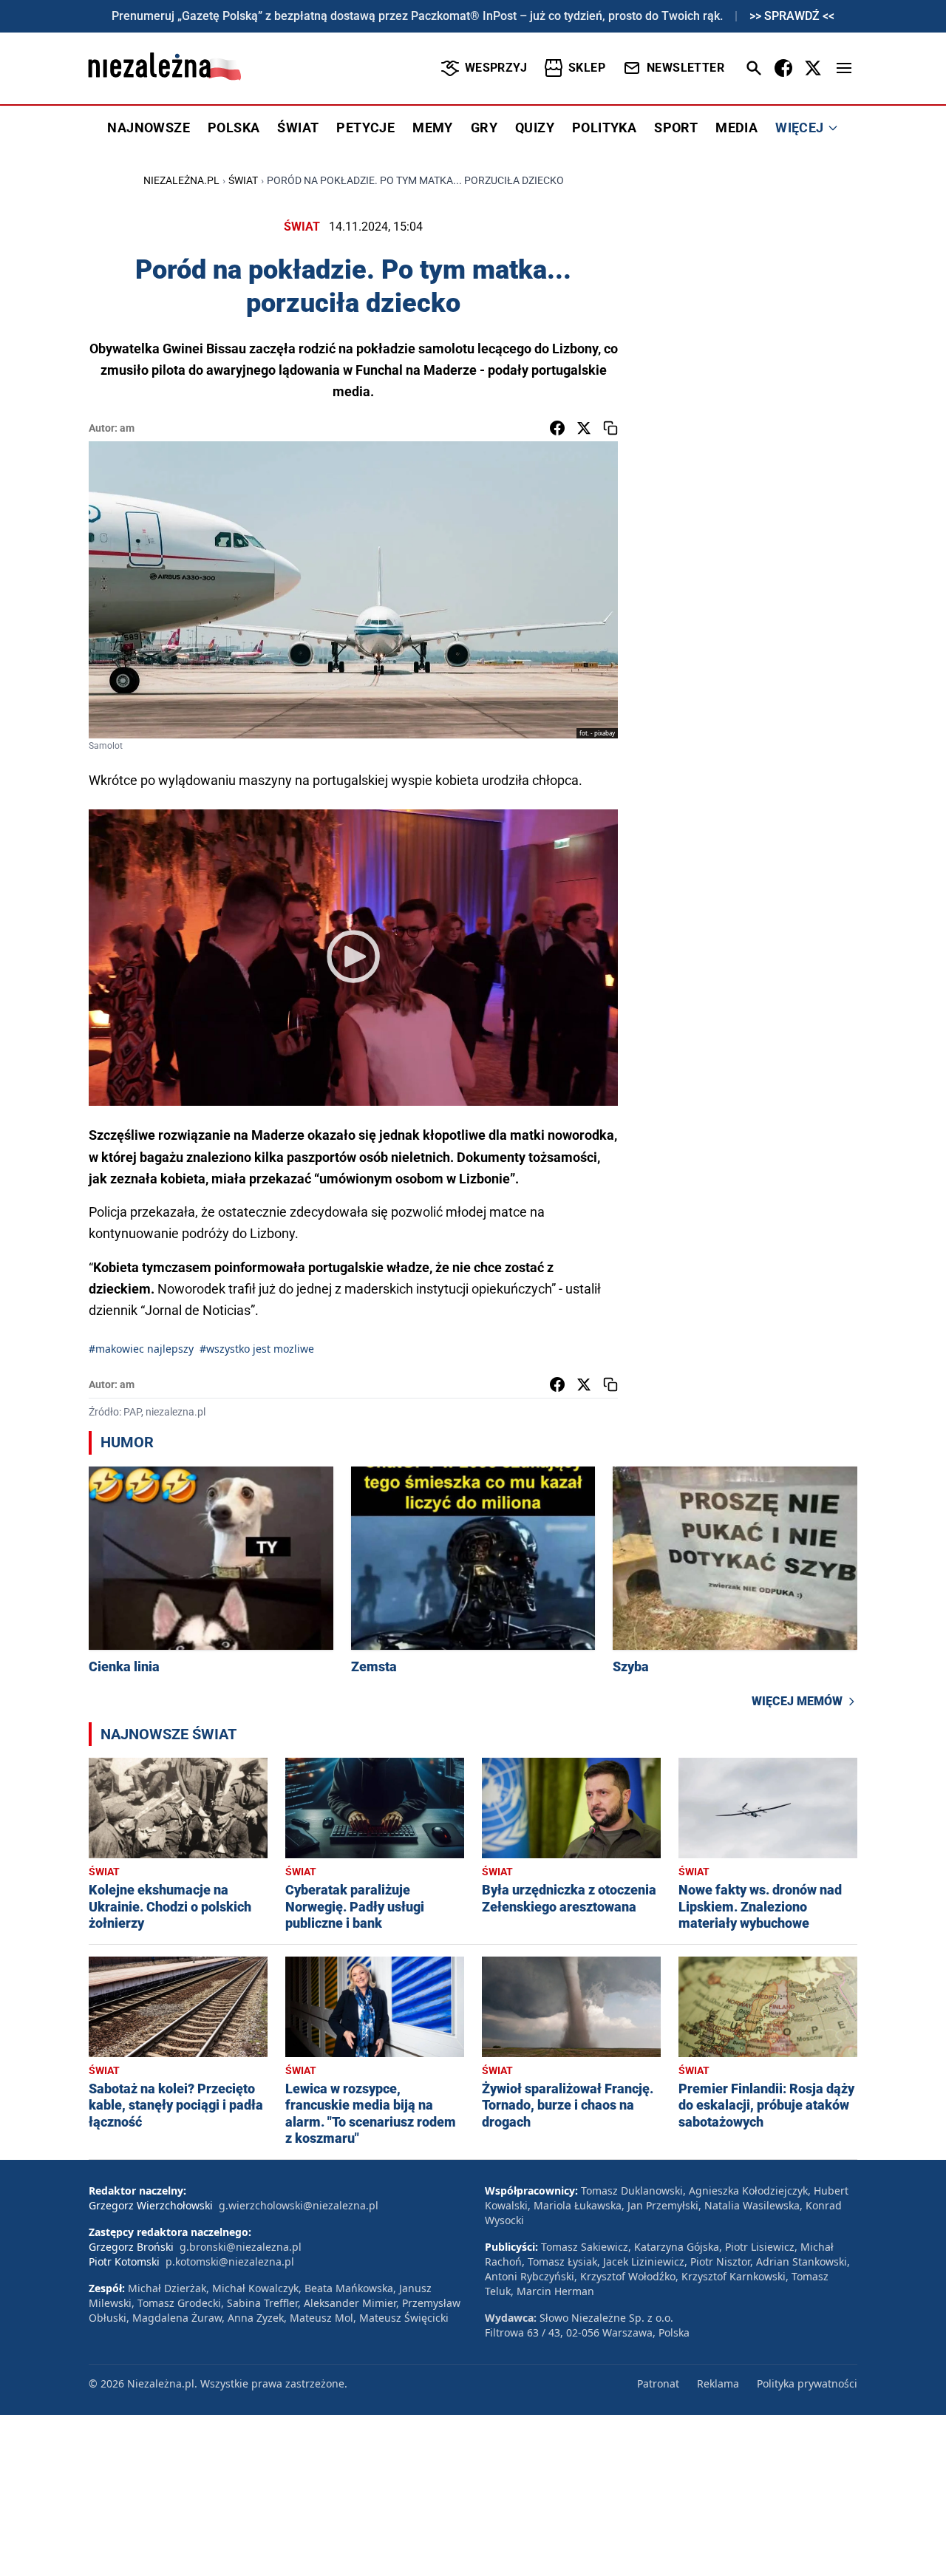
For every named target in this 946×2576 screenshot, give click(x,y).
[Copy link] (610, 428)
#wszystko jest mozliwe (257, 1349)
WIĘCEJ (799, 128)
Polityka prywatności (807, 2383)
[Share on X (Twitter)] (584, 428)
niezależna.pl (181, 180)
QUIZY (535, 128)
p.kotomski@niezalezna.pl (230, 2261)
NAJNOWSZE (149, 128)
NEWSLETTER (685, 68)
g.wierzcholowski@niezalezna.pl (299, 2205)
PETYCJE (365, 128)
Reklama (718, 2383)
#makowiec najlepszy (141, 1349)
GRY (484, 128)
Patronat (658, 2383)
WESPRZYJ (496, 68)
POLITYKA (604, 128)
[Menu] (844, 68)
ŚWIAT (298, 128)
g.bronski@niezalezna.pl (241, 2247)
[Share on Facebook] (557, 428)
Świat (243, 180)
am (127, 428)
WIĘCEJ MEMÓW (797, 1701)
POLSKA (234, 128)
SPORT (676, 128)
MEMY (433, 128)
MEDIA (736, 128)
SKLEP (587, 68)
